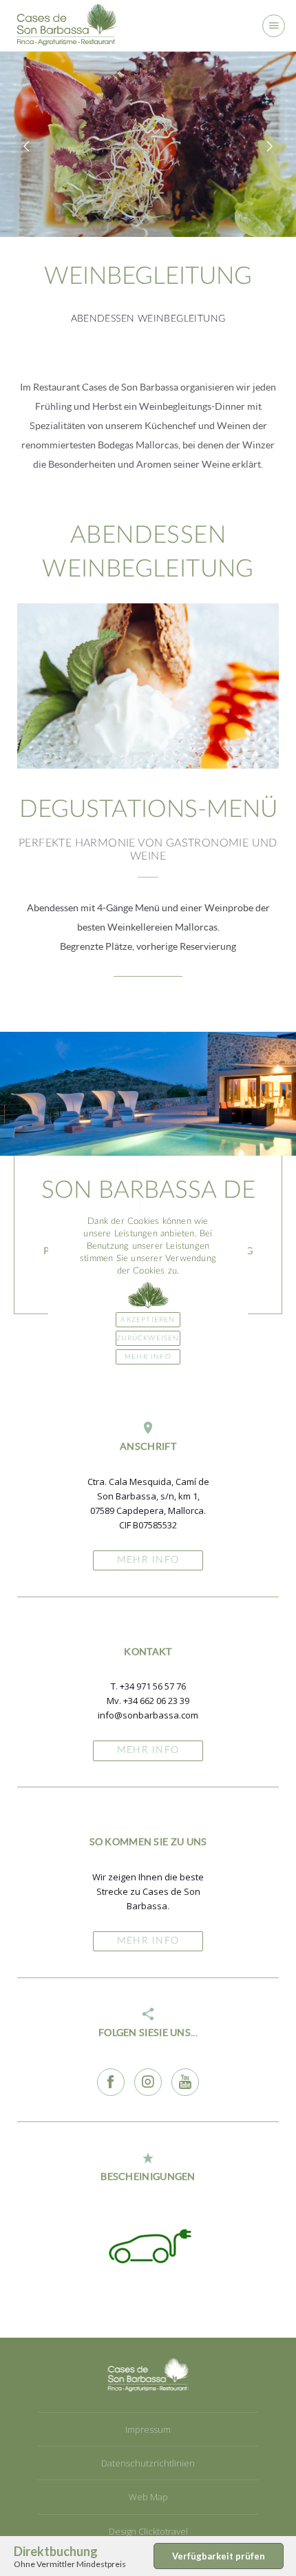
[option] (148, 144)
